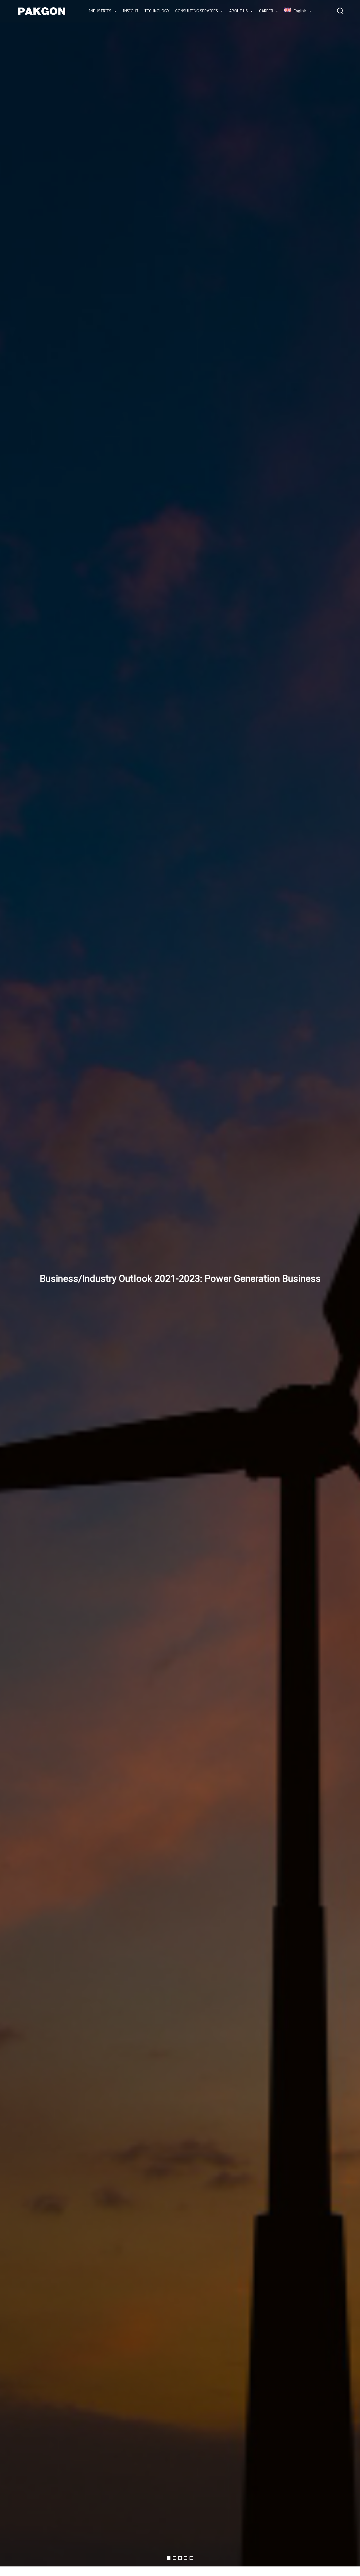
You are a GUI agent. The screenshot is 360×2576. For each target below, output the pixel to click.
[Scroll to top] (346, 2567)
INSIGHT (131, 11)
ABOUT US (238, 11)
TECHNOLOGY (157, 11)
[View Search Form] (340, 11)
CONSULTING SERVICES (197, 11)
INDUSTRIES (100, 11)
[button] (169, 2558)
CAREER (266, 11)
